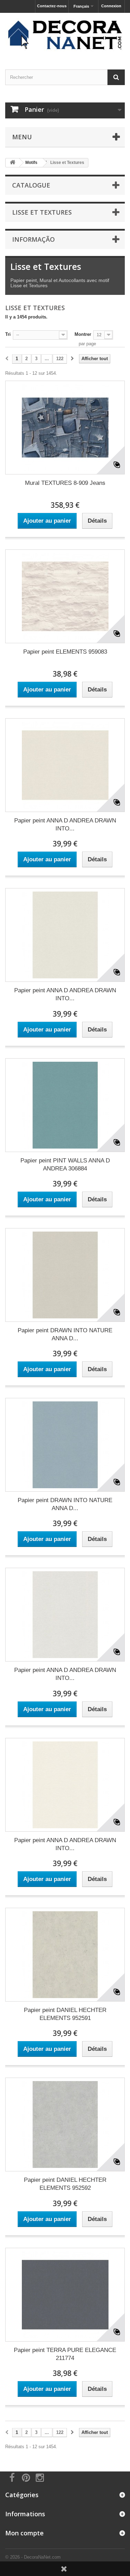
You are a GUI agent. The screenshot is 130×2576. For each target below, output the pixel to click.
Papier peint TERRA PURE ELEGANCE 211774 (65, 2354)
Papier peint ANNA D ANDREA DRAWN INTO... (65, 825)
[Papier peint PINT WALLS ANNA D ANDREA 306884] (65, 1105)
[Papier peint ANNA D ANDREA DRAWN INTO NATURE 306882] (65, 935)
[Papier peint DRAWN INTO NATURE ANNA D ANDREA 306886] (65, 1275)
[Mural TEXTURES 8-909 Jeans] (65, 428)
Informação (33, 239)
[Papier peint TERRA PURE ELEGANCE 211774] (65, 2295)
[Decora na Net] (65, 35)
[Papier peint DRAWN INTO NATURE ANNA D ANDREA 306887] (65, 1445)
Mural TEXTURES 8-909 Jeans (65, 483)
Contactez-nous (52, 6)
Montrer (83, 334)
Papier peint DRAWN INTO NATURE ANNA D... (65, 1334)
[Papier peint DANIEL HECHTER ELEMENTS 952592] (65, 2124)
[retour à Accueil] (12, 163)
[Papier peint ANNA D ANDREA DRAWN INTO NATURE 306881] (65, 765)
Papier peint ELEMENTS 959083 (65, 652)
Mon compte (24, 2533)
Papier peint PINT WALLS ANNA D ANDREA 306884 (65, 1165)
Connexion (111, 6)
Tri (8, 334)
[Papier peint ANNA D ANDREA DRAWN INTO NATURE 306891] (65, 1785)
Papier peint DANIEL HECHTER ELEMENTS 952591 (65, 2014)
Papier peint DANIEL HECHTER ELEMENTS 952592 (65, 2184)
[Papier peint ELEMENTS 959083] (65, 596)
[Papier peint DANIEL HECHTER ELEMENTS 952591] (65, 1955)
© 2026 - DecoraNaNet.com (33, 2557)
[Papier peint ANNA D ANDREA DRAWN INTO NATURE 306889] (65, 1615)
